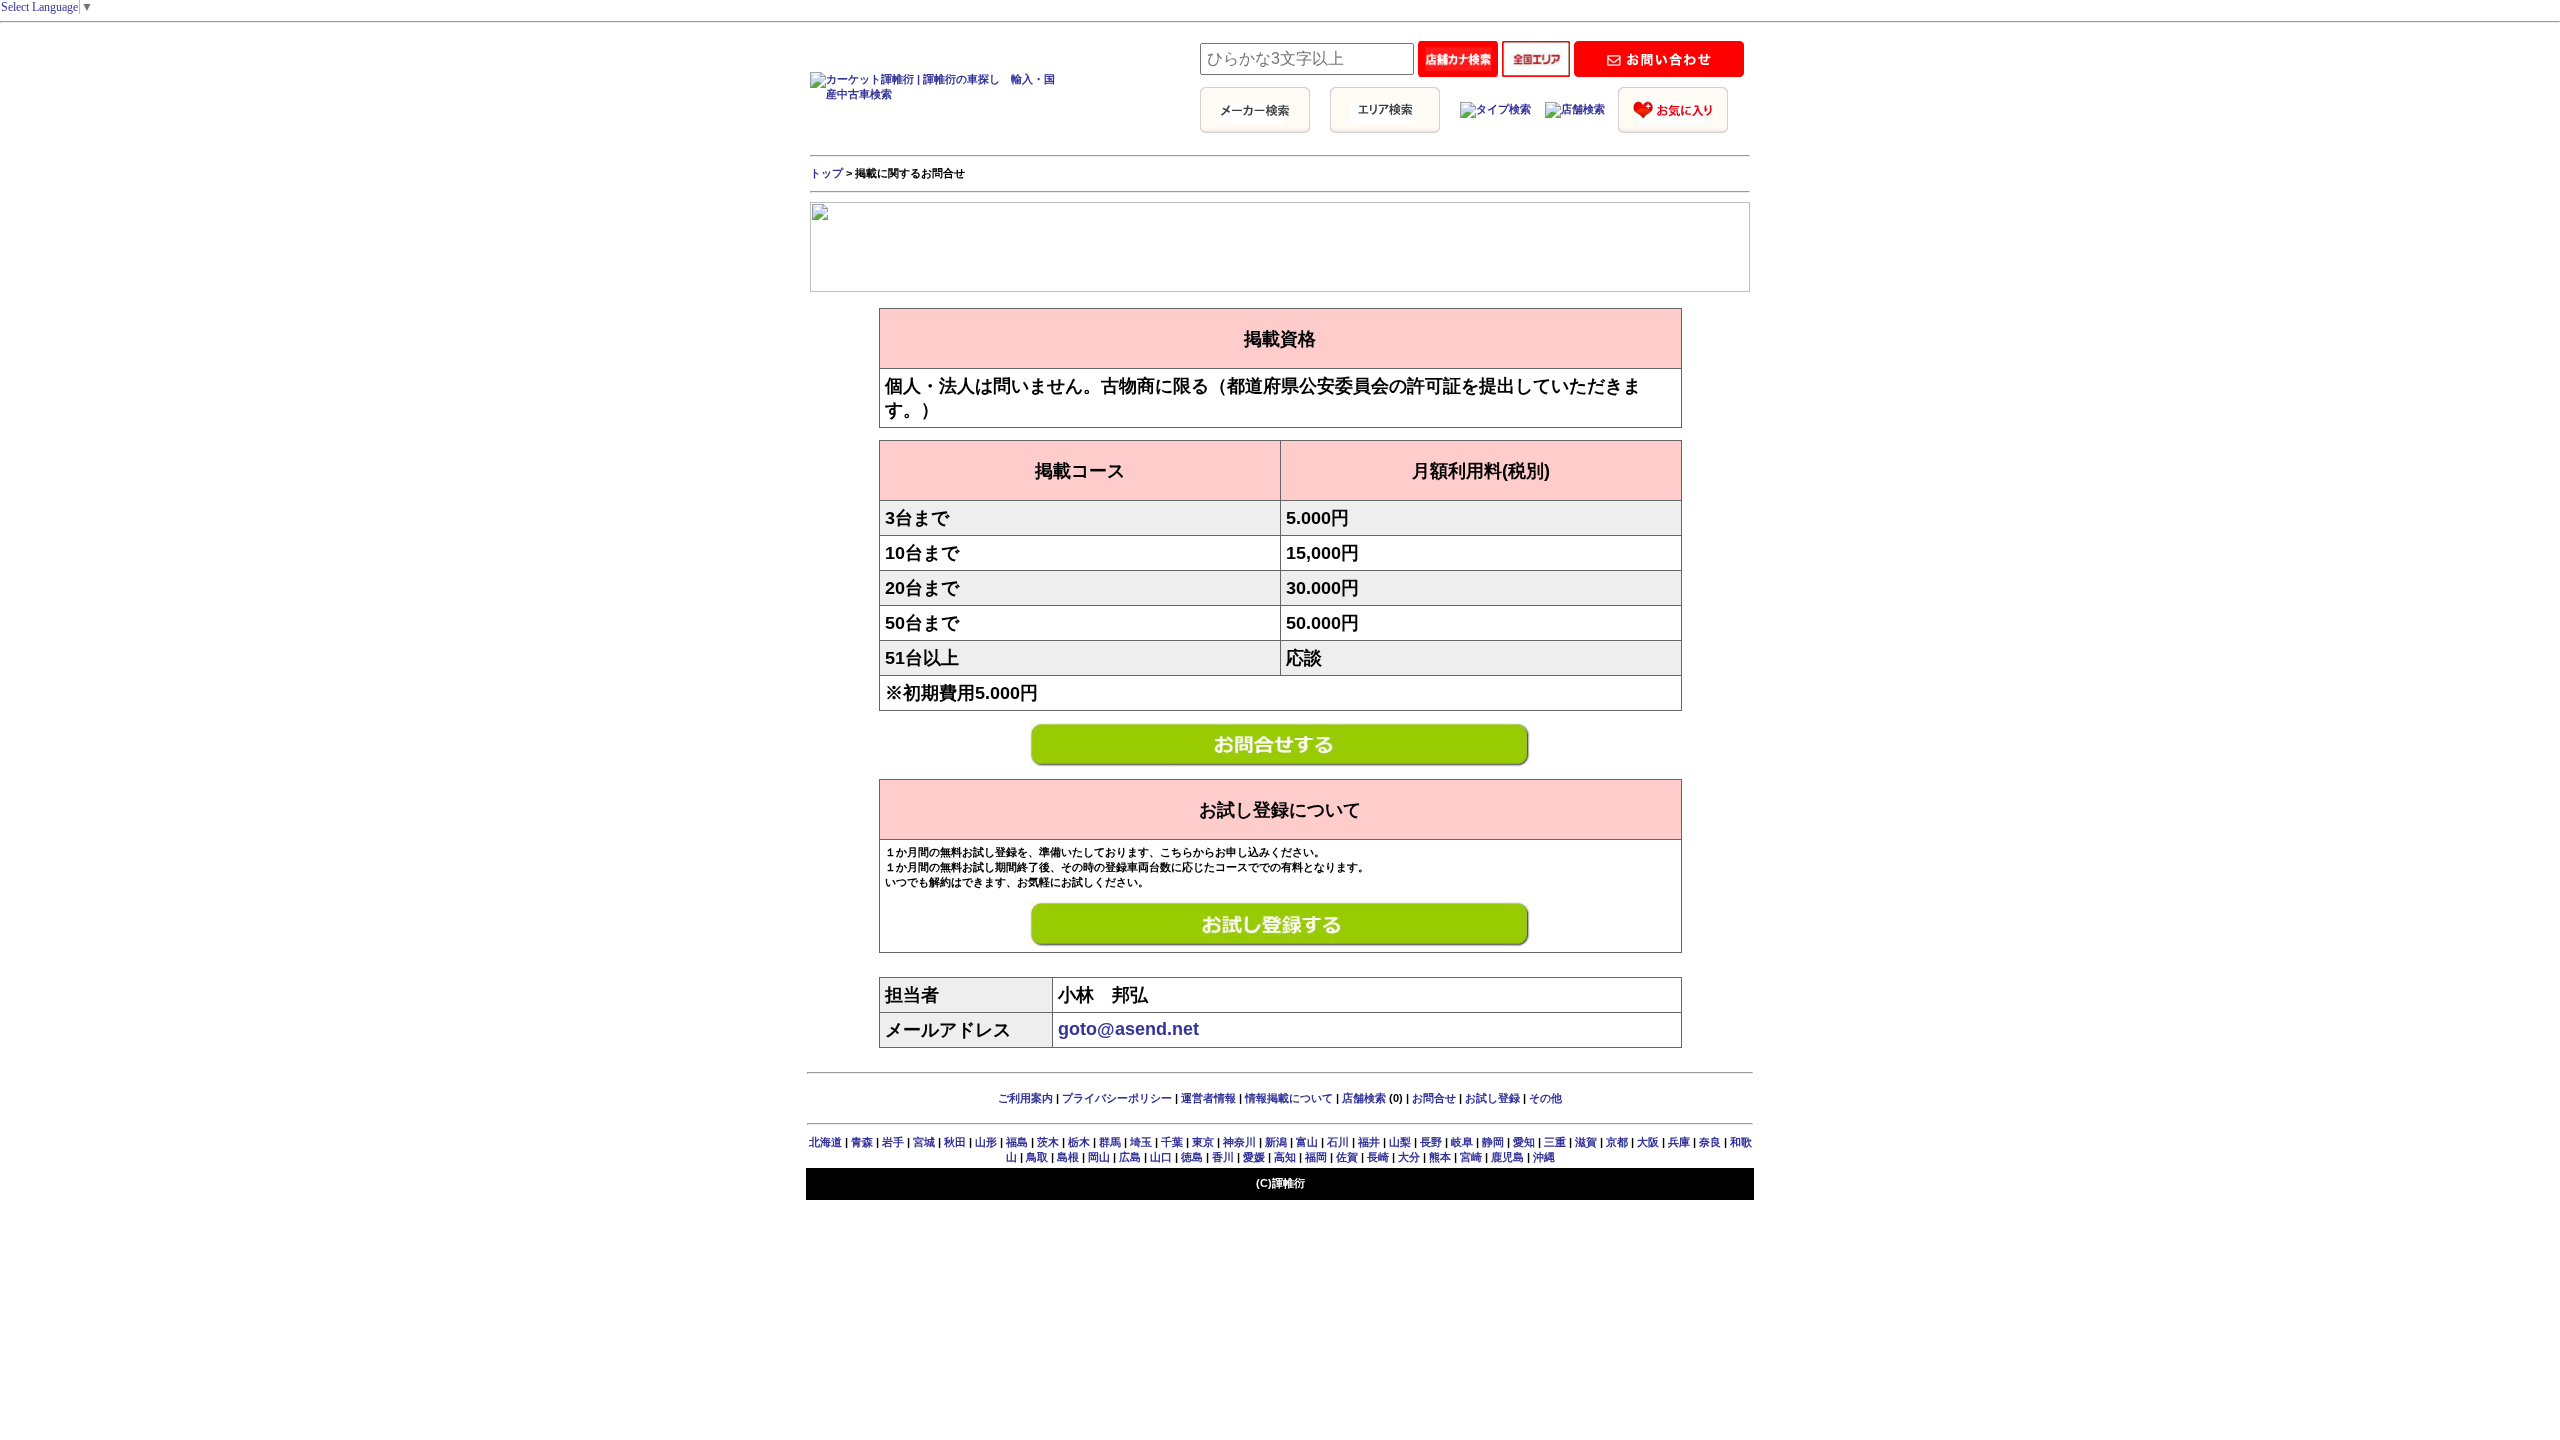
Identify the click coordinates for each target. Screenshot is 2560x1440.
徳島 (1192, 1157)
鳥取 (1037, 1157)
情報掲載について (1289, 1098)
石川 (1338, 1142)
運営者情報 (1208, 1098)
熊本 (1440, 1157)
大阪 (1648, 1142)
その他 (1545, 1098)
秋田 (955, 1142)
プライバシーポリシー (1117, 1098)
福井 (1369, 1142)
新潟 (1276, 1142)
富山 (1307, 1142)
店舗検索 (1364, 1098)
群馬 (1110, 1142)
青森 (862, 1142)
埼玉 (1141, 1142)
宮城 (924, 1142)
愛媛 (1254, 1157)
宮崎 (1471, 1157)
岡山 (1099, 1157)
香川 (1223, 1157)
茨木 (1048, 1142)
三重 (1555, 1142)
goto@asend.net (1128, 1029)
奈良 (1710, 1142)
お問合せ (1434, 1098)
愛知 (1524, 1142)
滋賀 (1586, 1142)
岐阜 (1462, 1142)
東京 (1203, 1142)
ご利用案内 (1025, 1098)
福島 (1017, 1142)
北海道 (825, 1142)
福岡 (1316, 1157)
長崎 (1378, 1157)
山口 (1161, 1157)
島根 (1068, 1157)
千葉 (1172, 1142)
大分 (1409, 1157)
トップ (826, 173)
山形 (986, 1142)
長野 (1431, 1142)
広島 (1130, 1157)
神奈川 (1239, 1142)
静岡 (1493, 1142)
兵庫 (1679, 1142)
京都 (1617, 1142)
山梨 (1400, 1142)
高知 (1285, 1157)
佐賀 (1347, 1157)
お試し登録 (1492, 1098)
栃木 (1079, 1142)
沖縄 (1544, 1157)
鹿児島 (1507, 1157)
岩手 (893, 1142)
